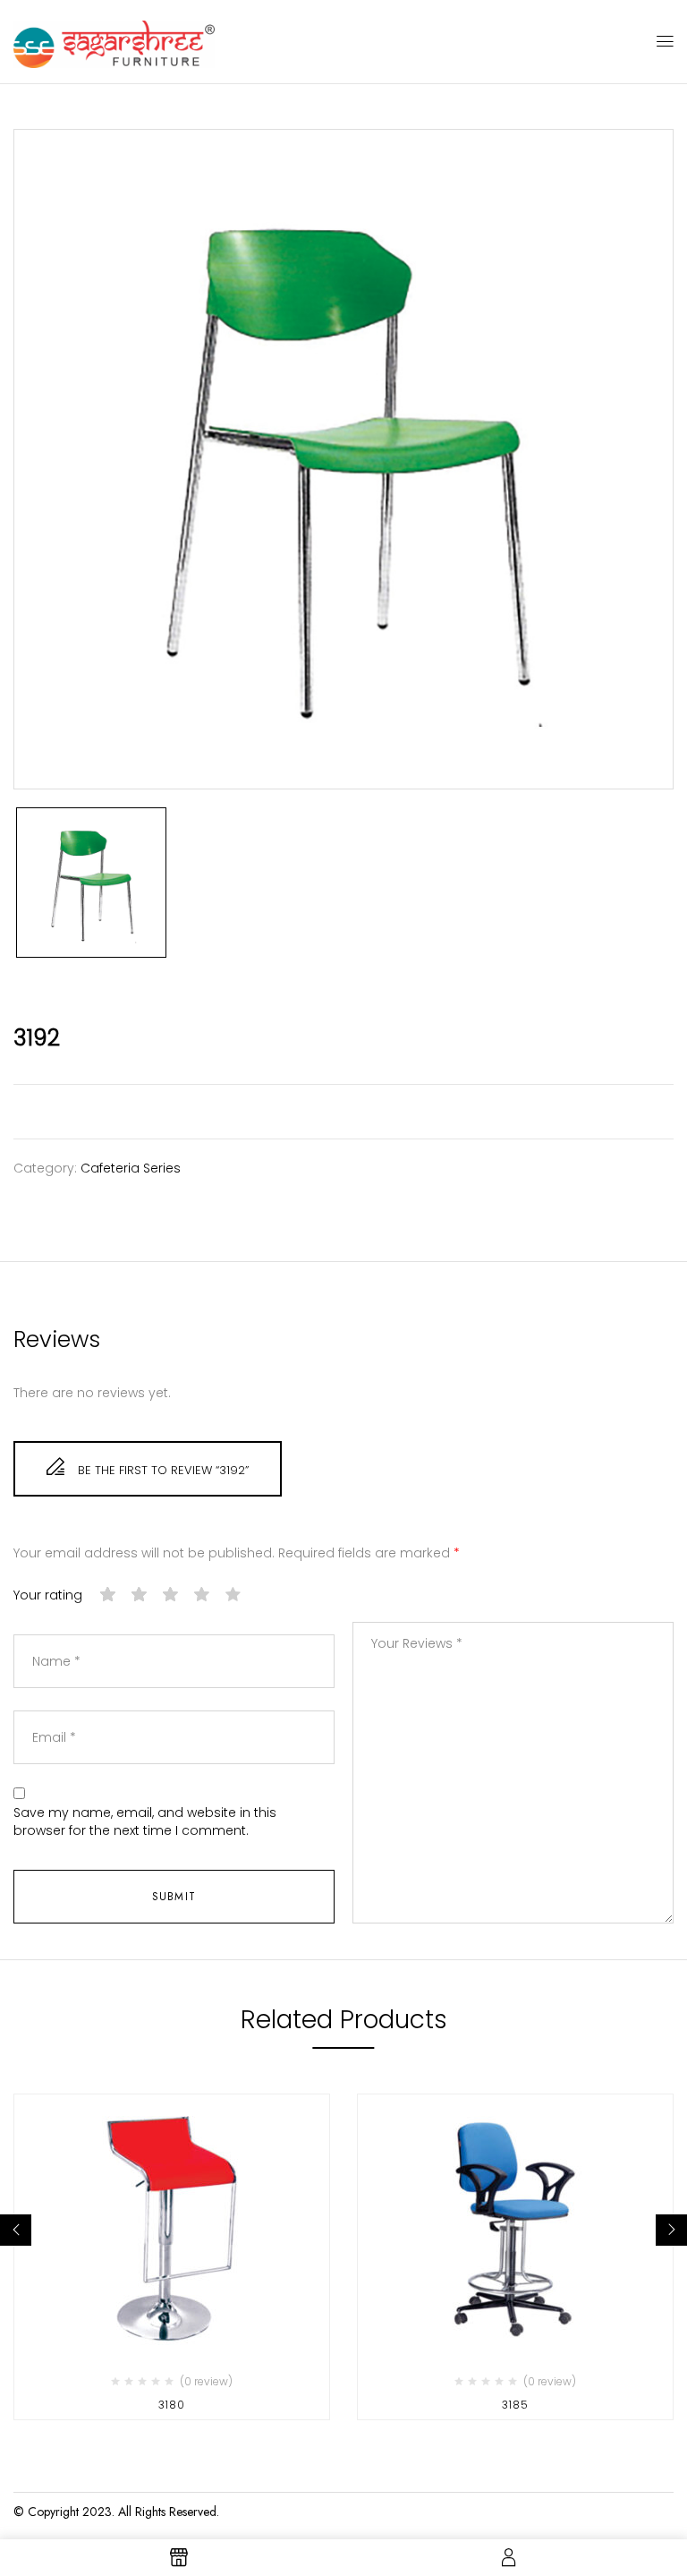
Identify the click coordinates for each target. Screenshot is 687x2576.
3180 (172, 2405)
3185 (515, 2405)
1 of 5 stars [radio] (108, 1595)
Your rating (48, 1595)
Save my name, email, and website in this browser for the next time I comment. (145, 1822)
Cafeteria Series (131, 1168)
